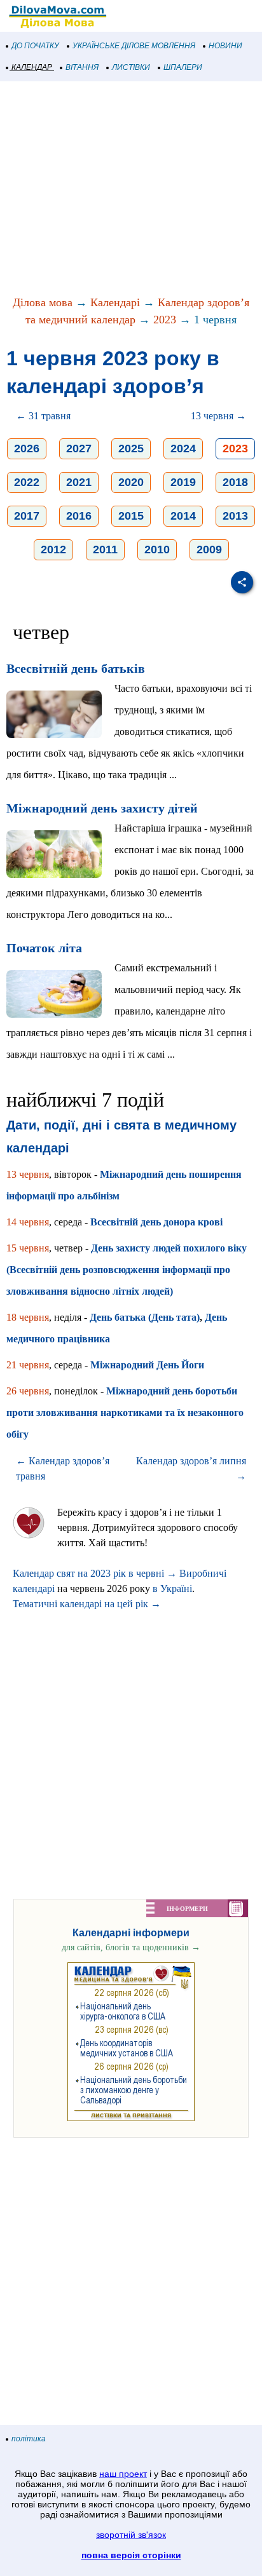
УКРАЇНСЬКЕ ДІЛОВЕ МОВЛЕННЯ (134, 46)
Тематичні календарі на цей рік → (87, 1604)
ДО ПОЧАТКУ (35, 46)
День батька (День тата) (145, 1317)
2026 (27, 448)
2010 (157, 550)
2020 (131, 482)
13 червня (28, 1174)
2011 (105, 550)
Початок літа (44, 948)
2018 (235, 482)
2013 (235, 516)
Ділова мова (43, 302)
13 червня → (218, 416)
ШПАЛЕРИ (183, 67)
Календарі (115, 302)
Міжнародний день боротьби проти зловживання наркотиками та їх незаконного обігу (125, 1413)
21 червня (28, 1365)
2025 (131, 448)
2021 (79, 482)
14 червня (28, 1222)
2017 (27, 516)
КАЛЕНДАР (32, 67)
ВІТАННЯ (82, 67)
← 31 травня (43, 416)
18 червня (28, 1317)
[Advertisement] (131, 189)
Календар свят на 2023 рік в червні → (95, 1573)
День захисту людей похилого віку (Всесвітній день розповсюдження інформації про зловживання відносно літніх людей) (127, 1270)
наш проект (123, 2474)
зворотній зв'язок (131, 2535)
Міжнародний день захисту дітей (102, 808)
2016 (79, 516)
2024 (183, 448)
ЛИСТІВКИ (131, 67)
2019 (183, 482)
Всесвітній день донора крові (156, 1222)
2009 (209, 550)
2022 (27, 482)
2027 (79, 448)
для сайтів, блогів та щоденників (131, 1947)
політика (29, 2439)
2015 (131, 516)
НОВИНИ (225, 46)
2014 (183, 516)
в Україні (172, 1588)
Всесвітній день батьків (76, 668)
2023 (165, 320)
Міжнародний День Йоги (147, 1365)
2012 (53, 550)
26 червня (28, 1391)
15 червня (28, 1248)
